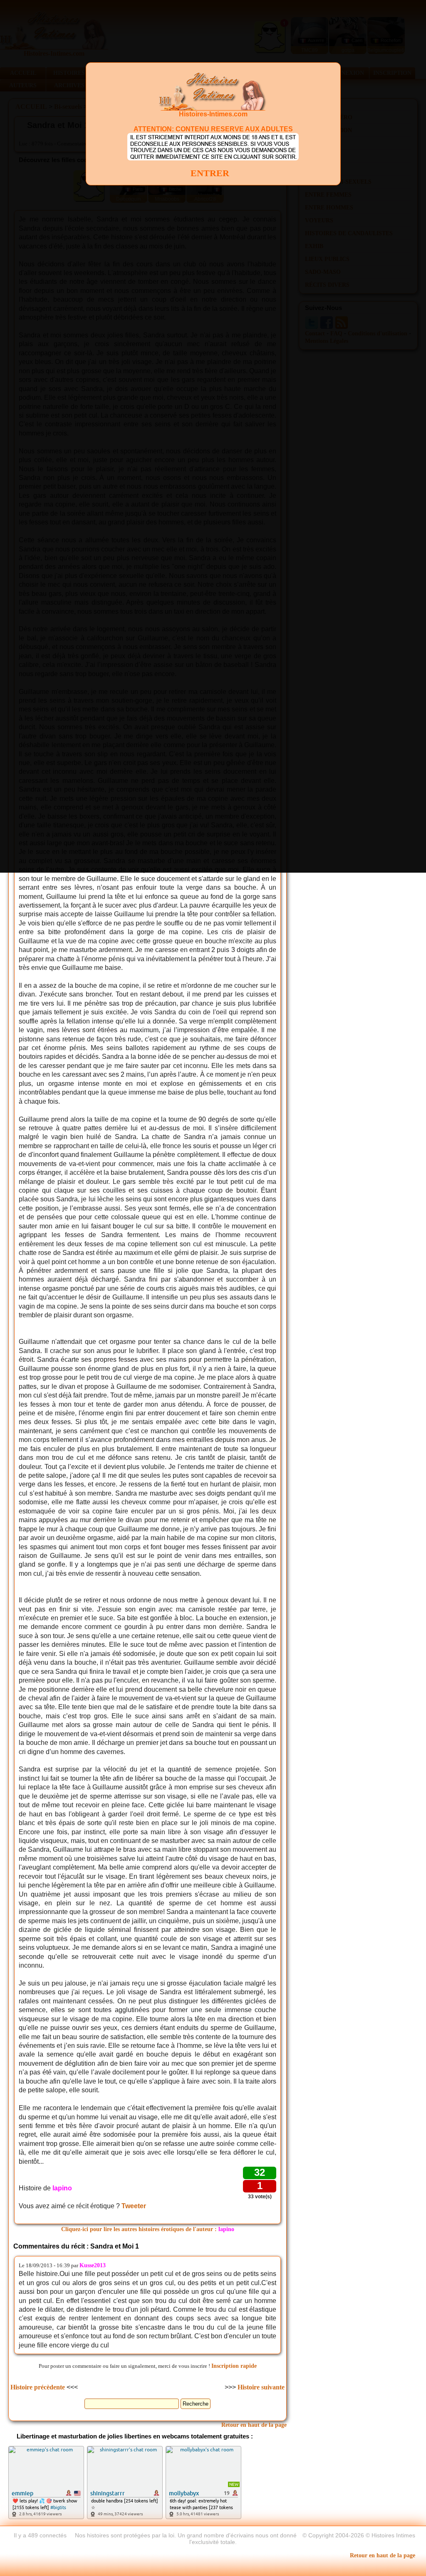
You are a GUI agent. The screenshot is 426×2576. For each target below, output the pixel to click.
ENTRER (210, 173)
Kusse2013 (93, 2265)
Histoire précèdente (38, 2387)
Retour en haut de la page (254, 2425)
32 (260, 2172)
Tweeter (134, 2206)
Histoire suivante (261, 2387)
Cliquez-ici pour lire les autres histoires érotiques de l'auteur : (148, 2229)
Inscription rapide (234, 2366)
